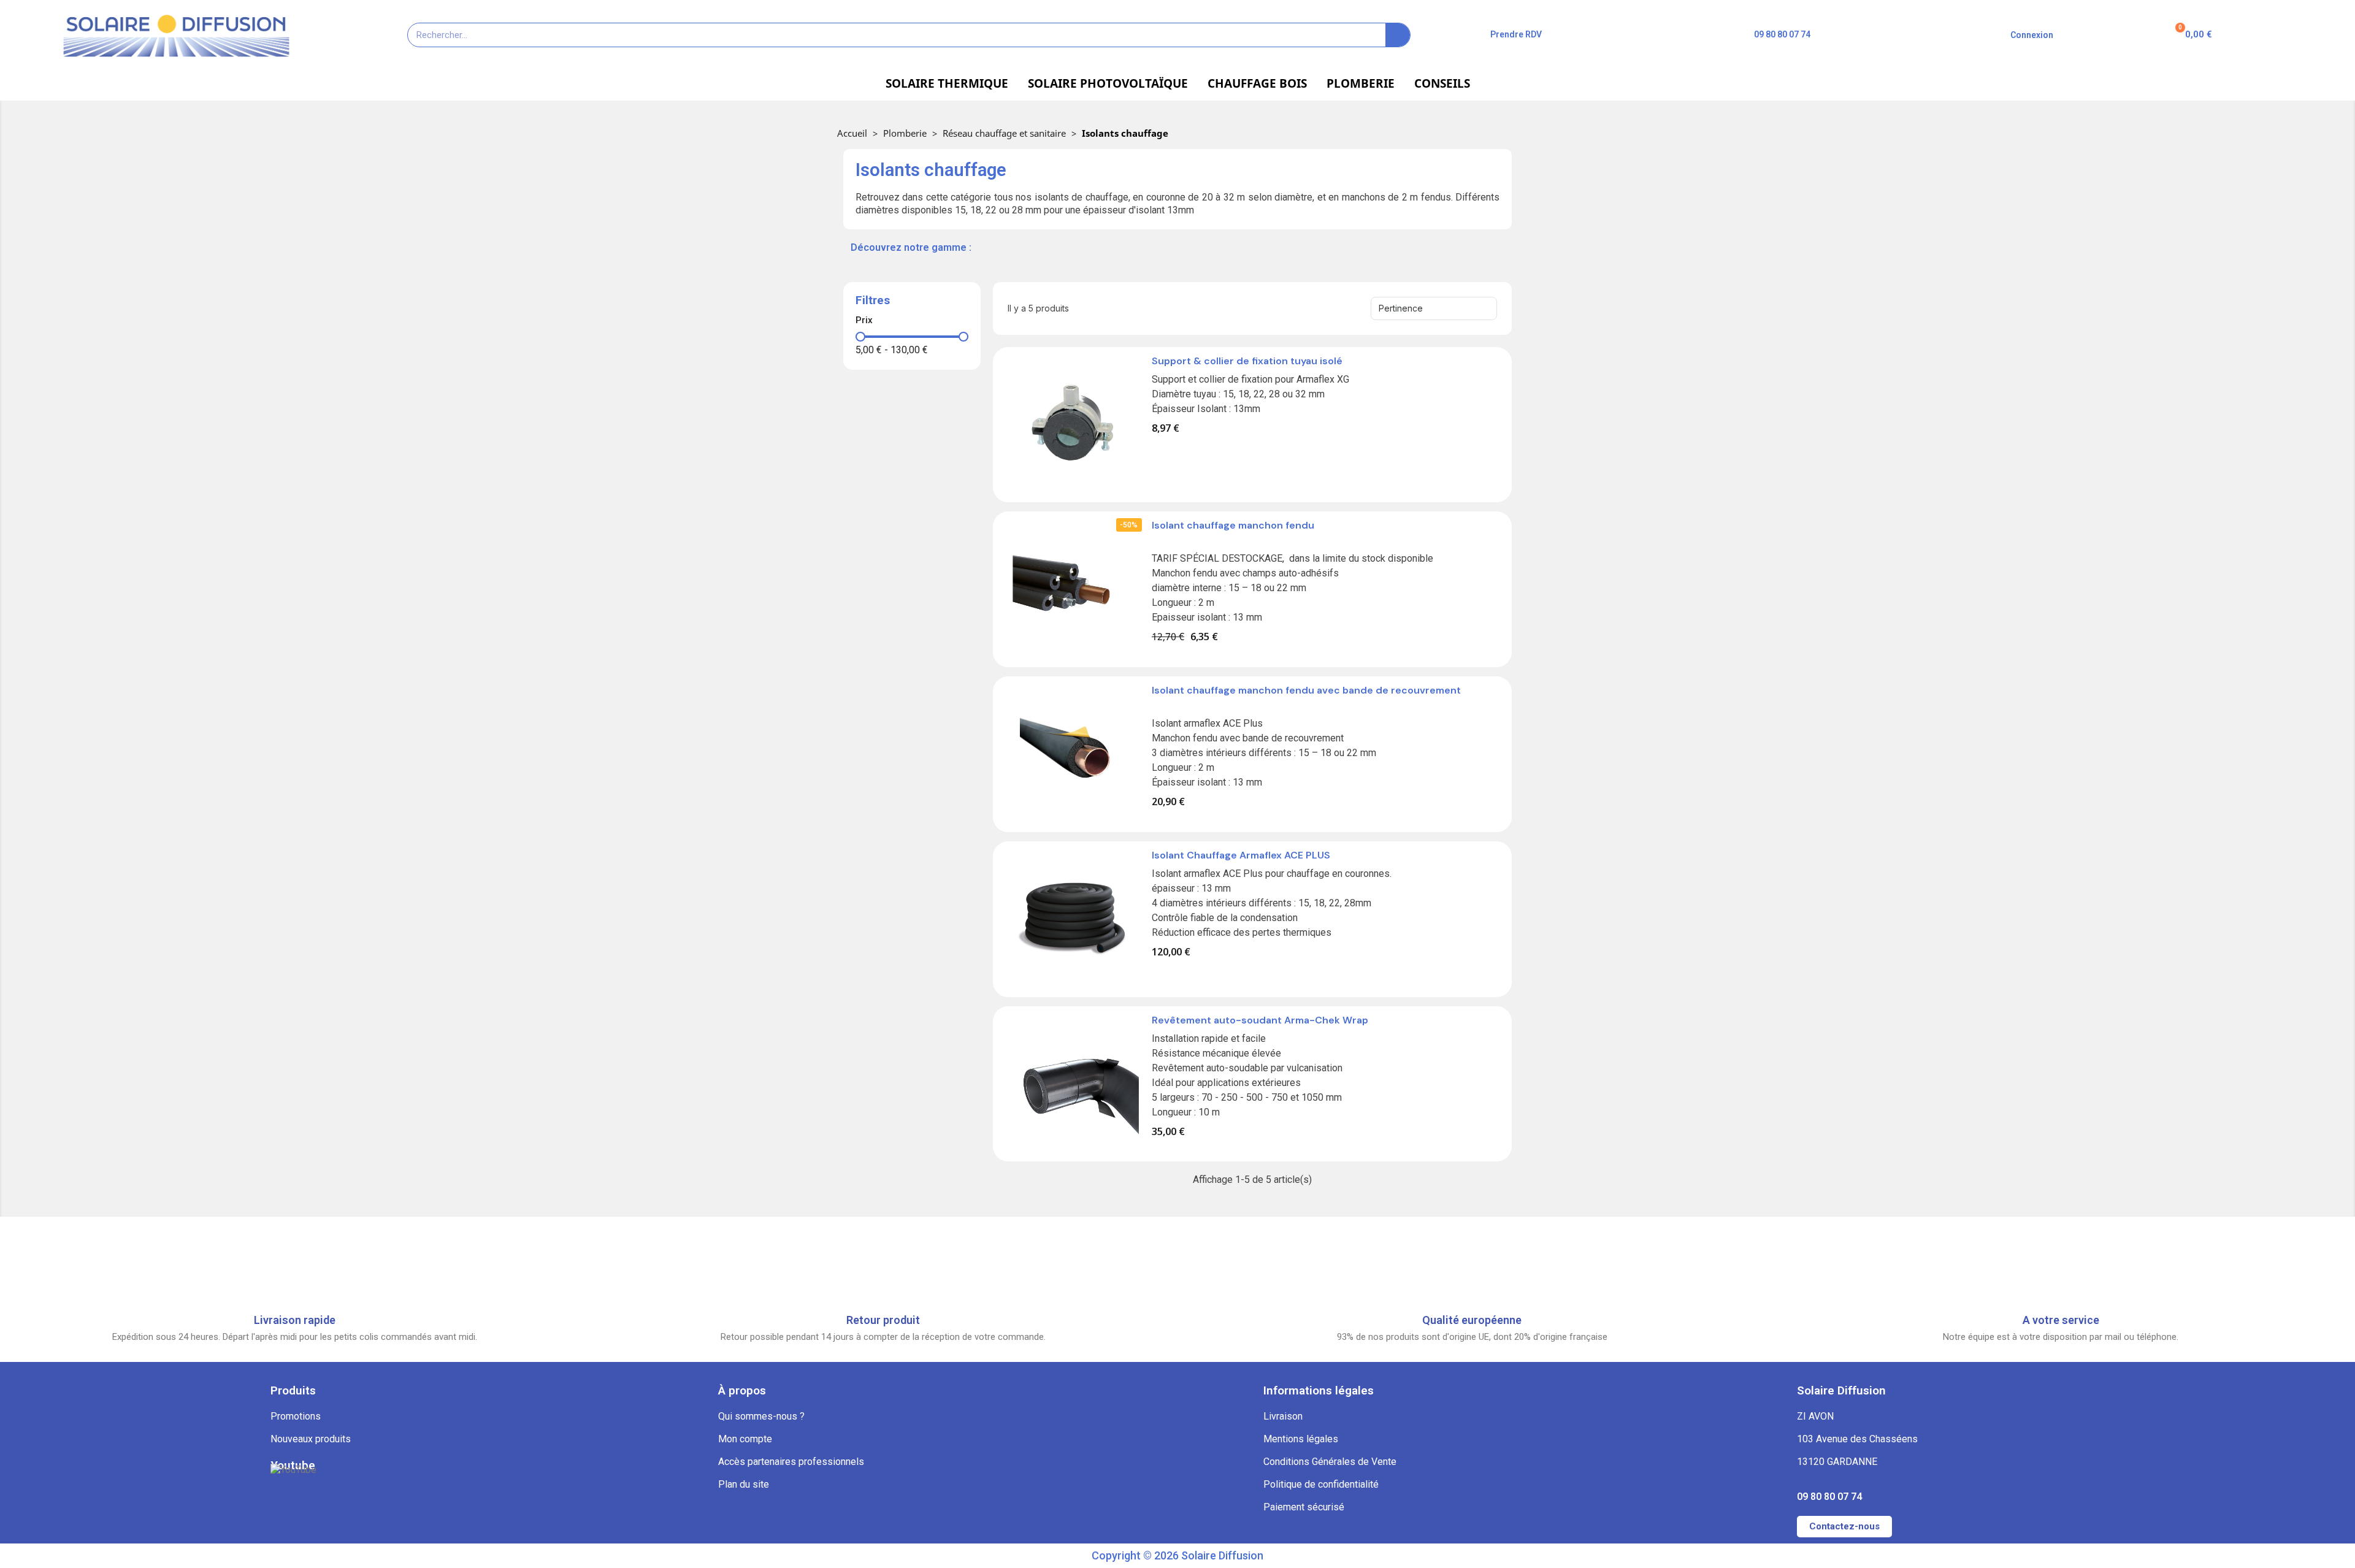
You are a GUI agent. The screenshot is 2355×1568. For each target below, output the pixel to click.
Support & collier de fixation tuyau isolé (1247, 361)
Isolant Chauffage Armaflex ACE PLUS (1241, 855)
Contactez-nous (1844, 1526)
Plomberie (905, 133)
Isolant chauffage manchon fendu (1233, 525)
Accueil (852, 133)
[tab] (912, 320)
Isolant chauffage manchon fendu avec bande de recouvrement (1306, 690)
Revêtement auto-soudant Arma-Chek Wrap (1260, 1020)
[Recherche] (1398, 35)
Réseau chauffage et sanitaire (1004, 133)
